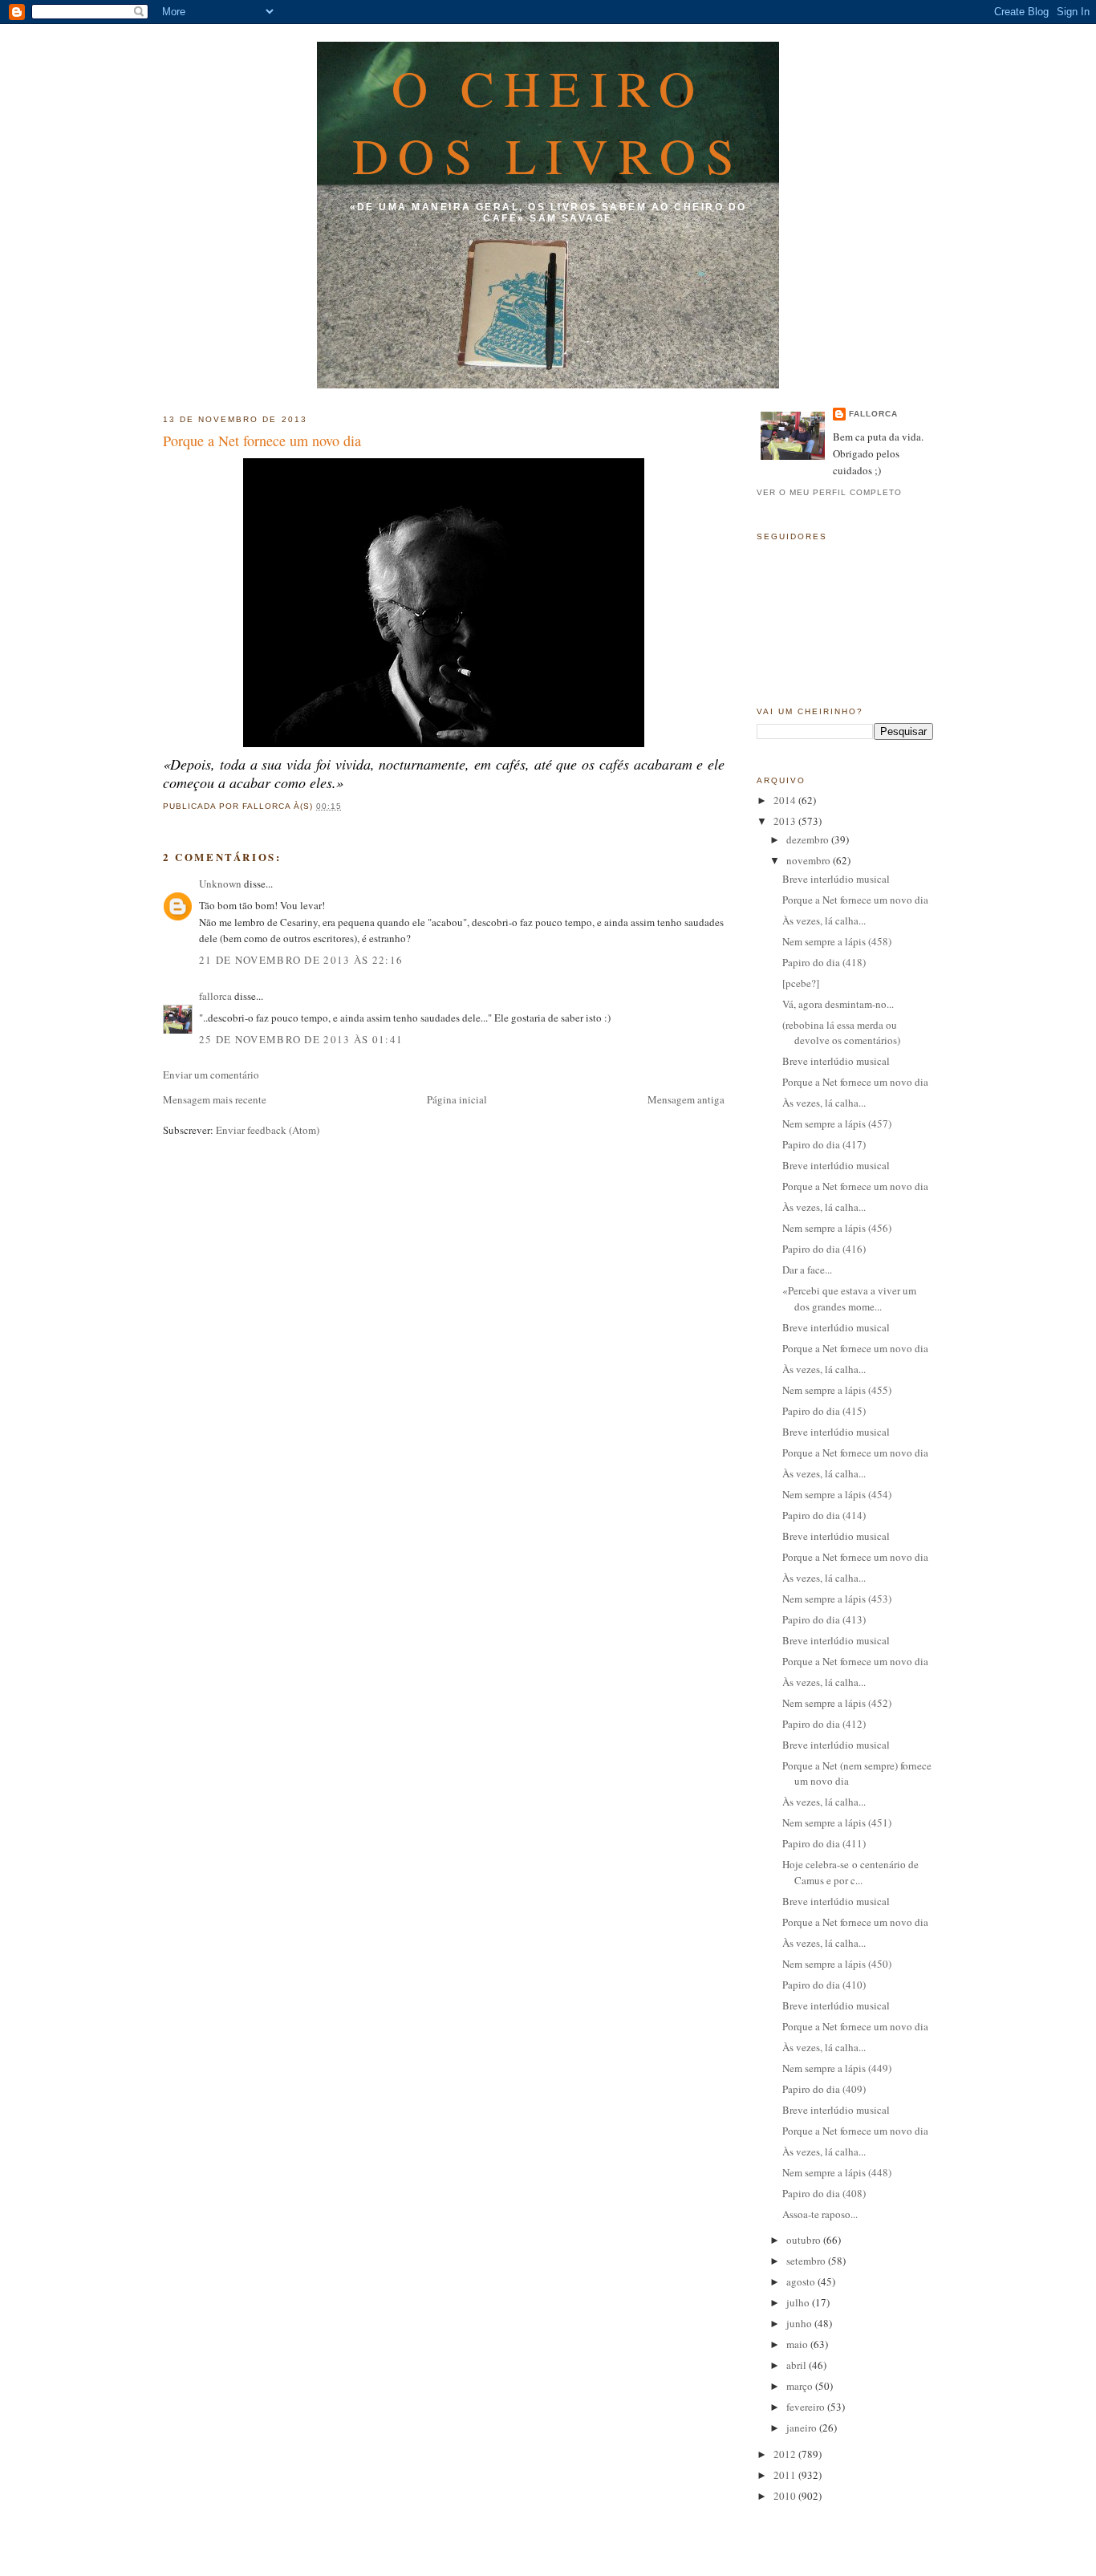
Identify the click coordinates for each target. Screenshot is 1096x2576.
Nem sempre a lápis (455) (837, 1390)
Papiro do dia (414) (824, 1515)
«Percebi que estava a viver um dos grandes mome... (849, 1298)
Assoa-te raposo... (820, 2214)
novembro (810, 860)
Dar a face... (807, 1270)
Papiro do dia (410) (824, 1985)
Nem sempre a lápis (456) (837, 1228)
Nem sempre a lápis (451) (837, 1822)
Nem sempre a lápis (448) (837, 2172)
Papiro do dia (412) (824, 1724)
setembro (807, 2261)
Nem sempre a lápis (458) (837, 941)
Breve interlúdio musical (836, 879)
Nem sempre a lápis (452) (837, 1703)
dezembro (809, 839)
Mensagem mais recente (215, 1099)
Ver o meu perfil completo (829, 492)
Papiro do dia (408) (824, 2193)
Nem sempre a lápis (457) (837, 1123)
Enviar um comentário (211, 1075)
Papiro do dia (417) (824, 1144)
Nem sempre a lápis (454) (837, 1494)
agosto (802, 2281)
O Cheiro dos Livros (548, 121)
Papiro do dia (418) (824, 962)
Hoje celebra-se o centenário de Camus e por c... (850, 1872)
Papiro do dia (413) (824, 1619)
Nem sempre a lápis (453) (837, 1599)
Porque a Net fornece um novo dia (262, 441)
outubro (805, 2240)
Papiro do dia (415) (824, 1411)
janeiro (803, 2428)
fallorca (215, 996)
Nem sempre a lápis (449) (837, 2068)
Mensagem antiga (686, 1099)
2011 (786, 2475)
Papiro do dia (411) (824, 1843)
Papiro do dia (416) (824, 1249)
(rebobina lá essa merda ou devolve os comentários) (841, 1033)
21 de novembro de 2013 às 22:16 (301, 960)
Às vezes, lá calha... (824, 920)
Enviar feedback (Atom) (268, 1130)
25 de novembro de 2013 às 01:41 (301, 1039)
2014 (786, 800)
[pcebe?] (801, 983)
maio (798, 2344)
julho (799, 2302)
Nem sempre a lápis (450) (837, 1964)
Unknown (220, 884)
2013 (786, 821)
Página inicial (457, 1099)
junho (800, 2323)
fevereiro (807, 2407)
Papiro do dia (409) (824, 2089)
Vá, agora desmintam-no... (838, 1004)
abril (798, 2365)
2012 (786, 2454)
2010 (786, 2496)
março (801, 2386)
